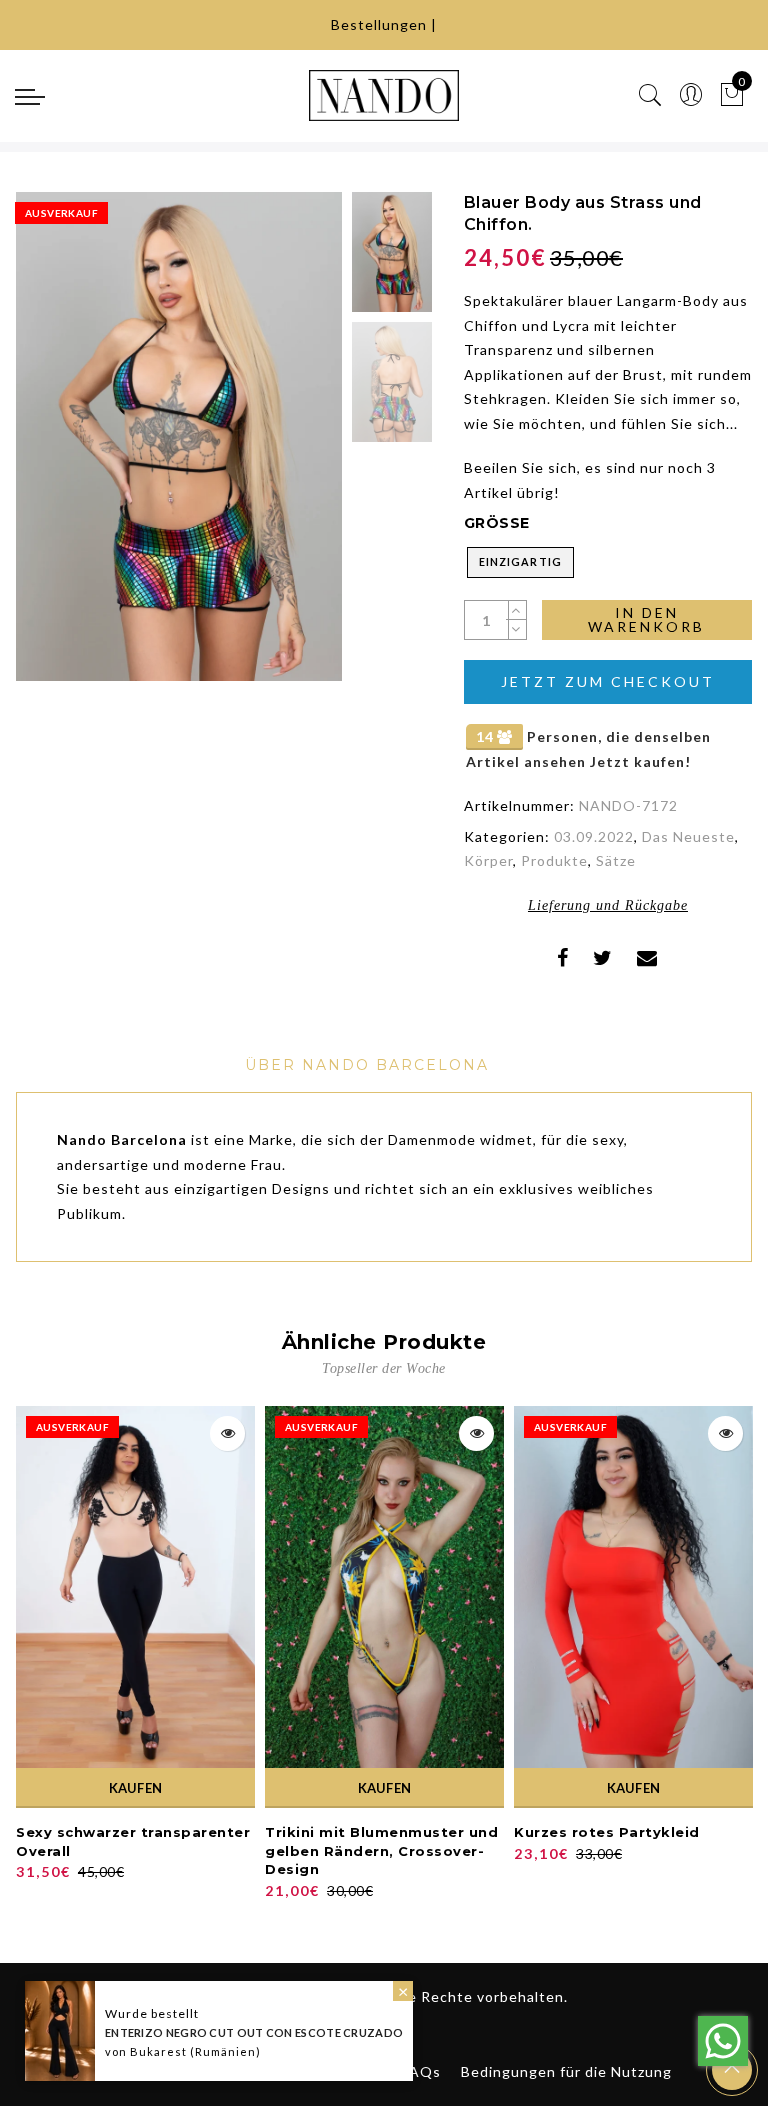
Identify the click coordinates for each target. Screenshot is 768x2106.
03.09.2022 (594, 836)
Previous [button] (52, 447)
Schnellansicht (227, 1433)
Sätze (616, 860)
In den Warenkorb (646, 619)
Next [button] (280, 448)
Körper (488, 860)
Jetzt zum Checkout (608, 681)
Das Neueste (688, 836)
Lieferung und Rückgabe (608, 905)
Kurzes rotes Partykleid (607, 1832)
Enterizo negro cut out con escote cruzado (254, 2032)
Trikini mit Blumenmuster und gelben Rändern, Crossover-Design (381, 1850)
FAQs (421, 2071)
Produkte (554, 860)
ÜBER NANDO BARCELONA (367, 1065)
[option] (179, 436)
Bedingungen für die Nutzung (566, 2071)
